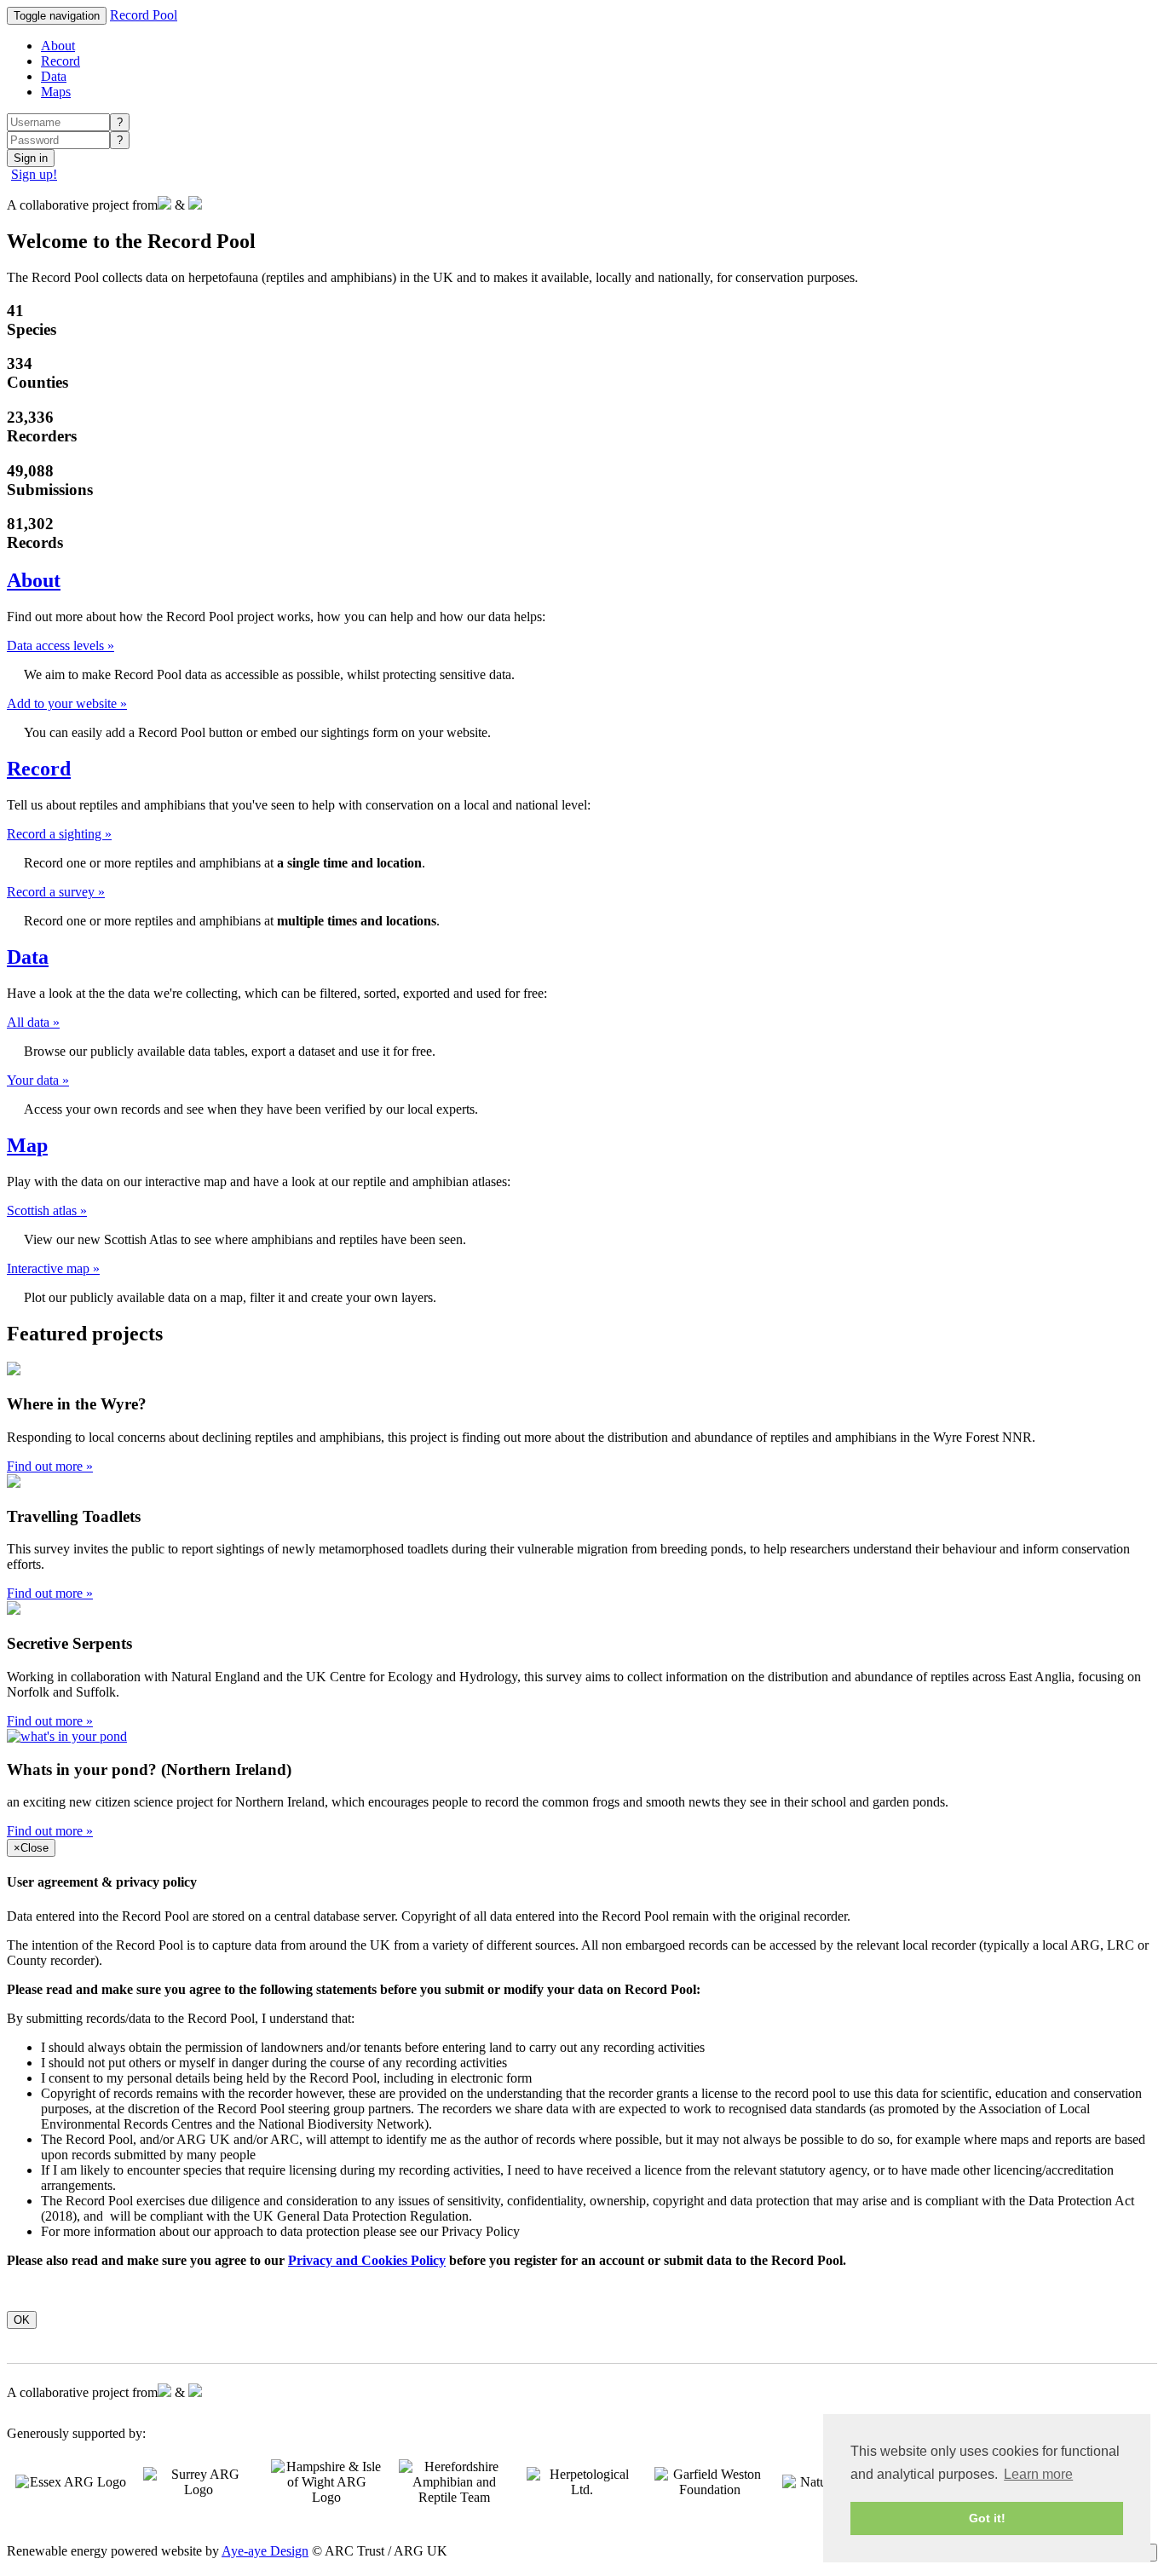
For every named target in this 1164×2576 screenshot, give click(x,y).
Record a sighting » (59, 834)
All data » (33, 1022)
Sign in (31, 158)
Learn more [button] (1038, 2474)
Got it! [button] (987, 2518)
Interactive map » (53, 1268)
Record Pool (144, 15)
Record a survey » (56, 892)
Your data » (38, 1080)
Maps (56, 92)
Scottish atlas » (47, 1210)
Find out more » (50, 1466)
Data (54, 76)
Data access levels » (61, 645)
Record (61, 61)
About (58, 46)
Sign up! (34, 174)
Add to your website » (67, 703)
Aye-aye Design (265, 2551)
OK (22, 2320)
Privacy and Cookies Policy (367, 2260)
